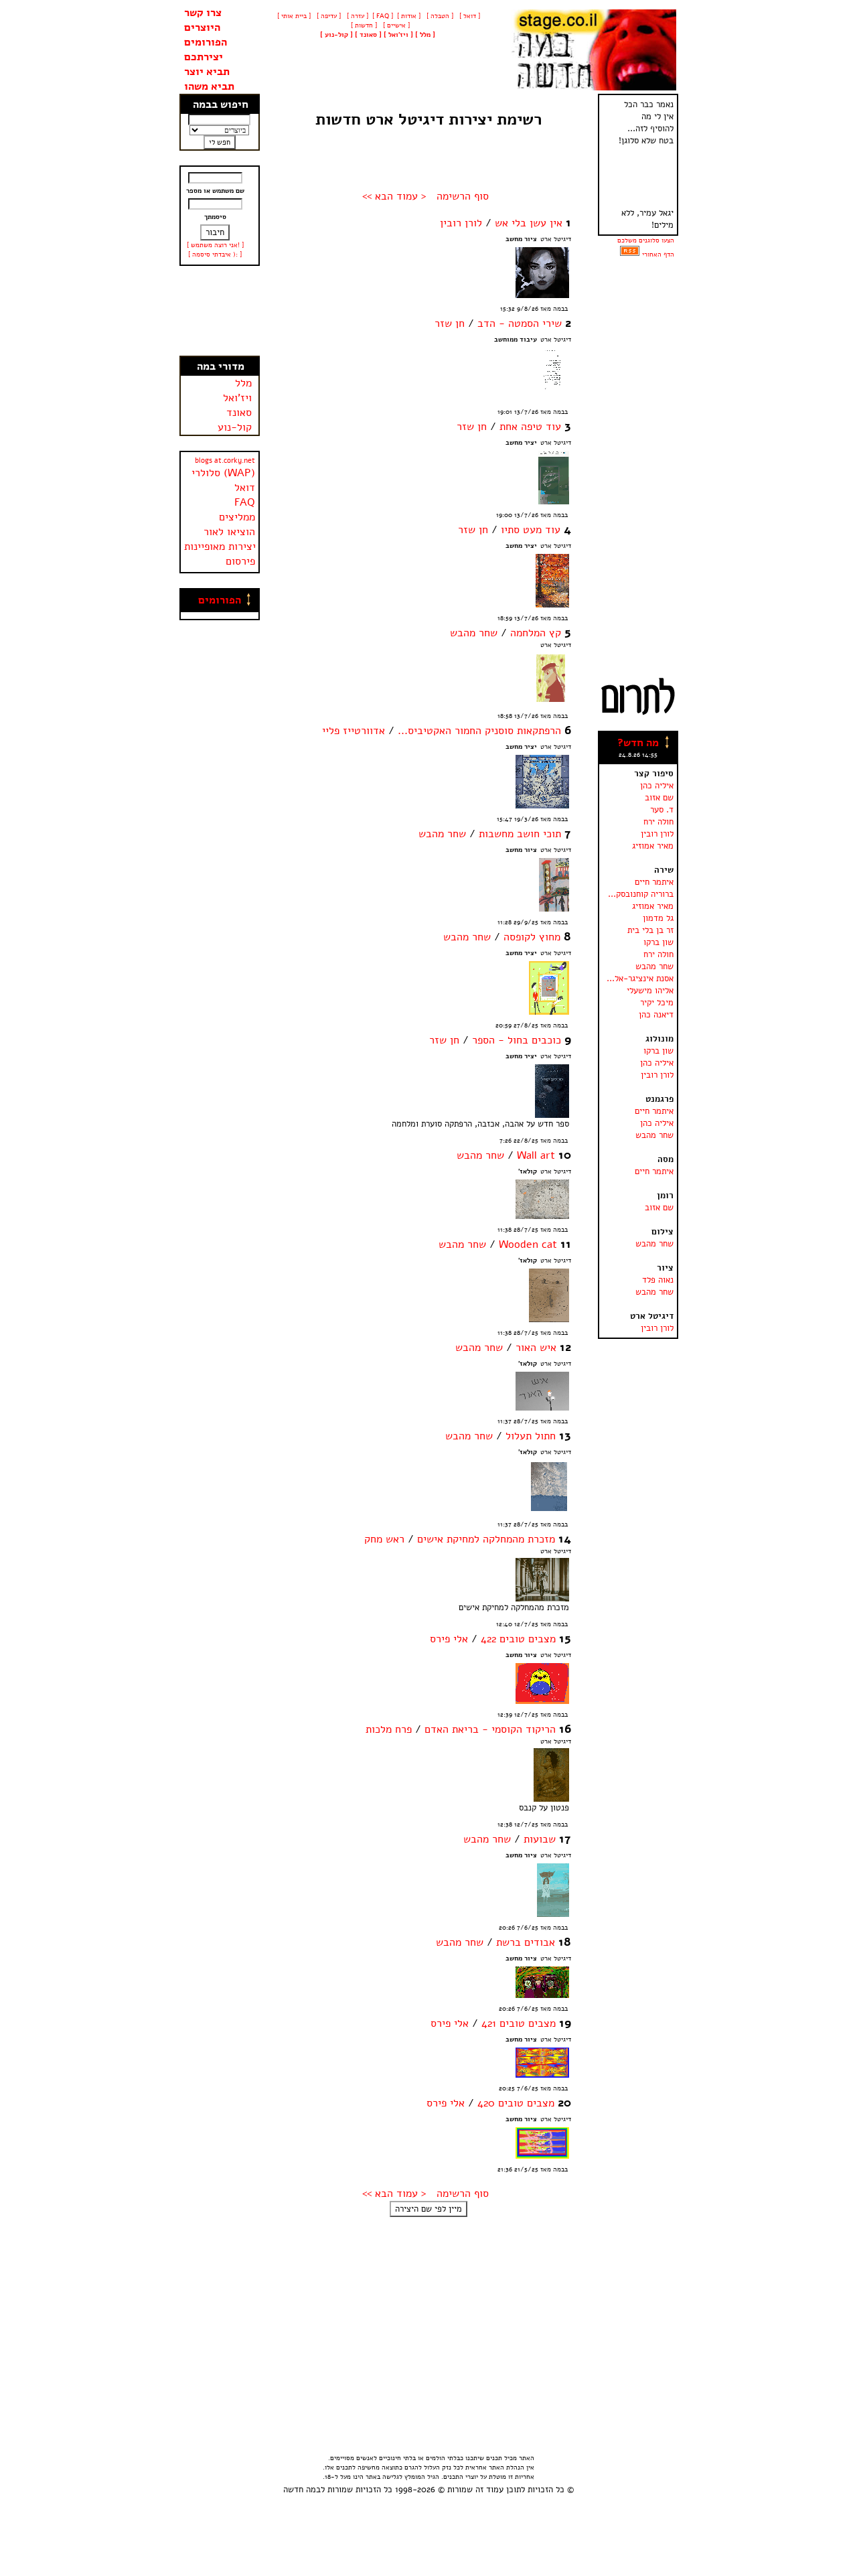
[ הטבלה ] (439, 16)
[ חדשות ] (363, 25)
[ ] (336, 35)
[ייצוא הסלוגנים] (630, 255)
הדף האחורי (658, 255)
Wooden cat (528, 1244)
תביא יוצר (207, 72)
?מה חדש (638, 743)
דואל (245, 488)
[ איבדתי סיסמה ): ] (215, 255)
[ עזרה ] (357, 16)
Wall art (536, 1155)
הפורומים (206, 42)
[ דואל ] (469, 16)
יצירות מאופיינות (220, 547)
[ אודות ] (409, 16)
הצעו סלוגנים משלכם (646, 240)
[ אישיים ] (395, 25)
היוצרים (202, 27)
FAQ (245, 502)
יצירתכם (204, 57)
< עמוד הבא (401, 196)
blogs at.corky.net (225, 460)
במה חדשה (302, 2490)
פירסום (240, 561)
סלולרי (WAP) (223, 473)
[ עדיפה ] (328, 16)
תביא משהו (209, 86)
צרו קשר (203, 13)
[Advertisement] (220, 311)
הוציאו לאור (229, 532)
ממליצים (237, 517)
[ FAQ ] (383, 16)
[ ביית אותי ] (294, 16)
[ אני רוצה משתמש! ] (215, 245)
